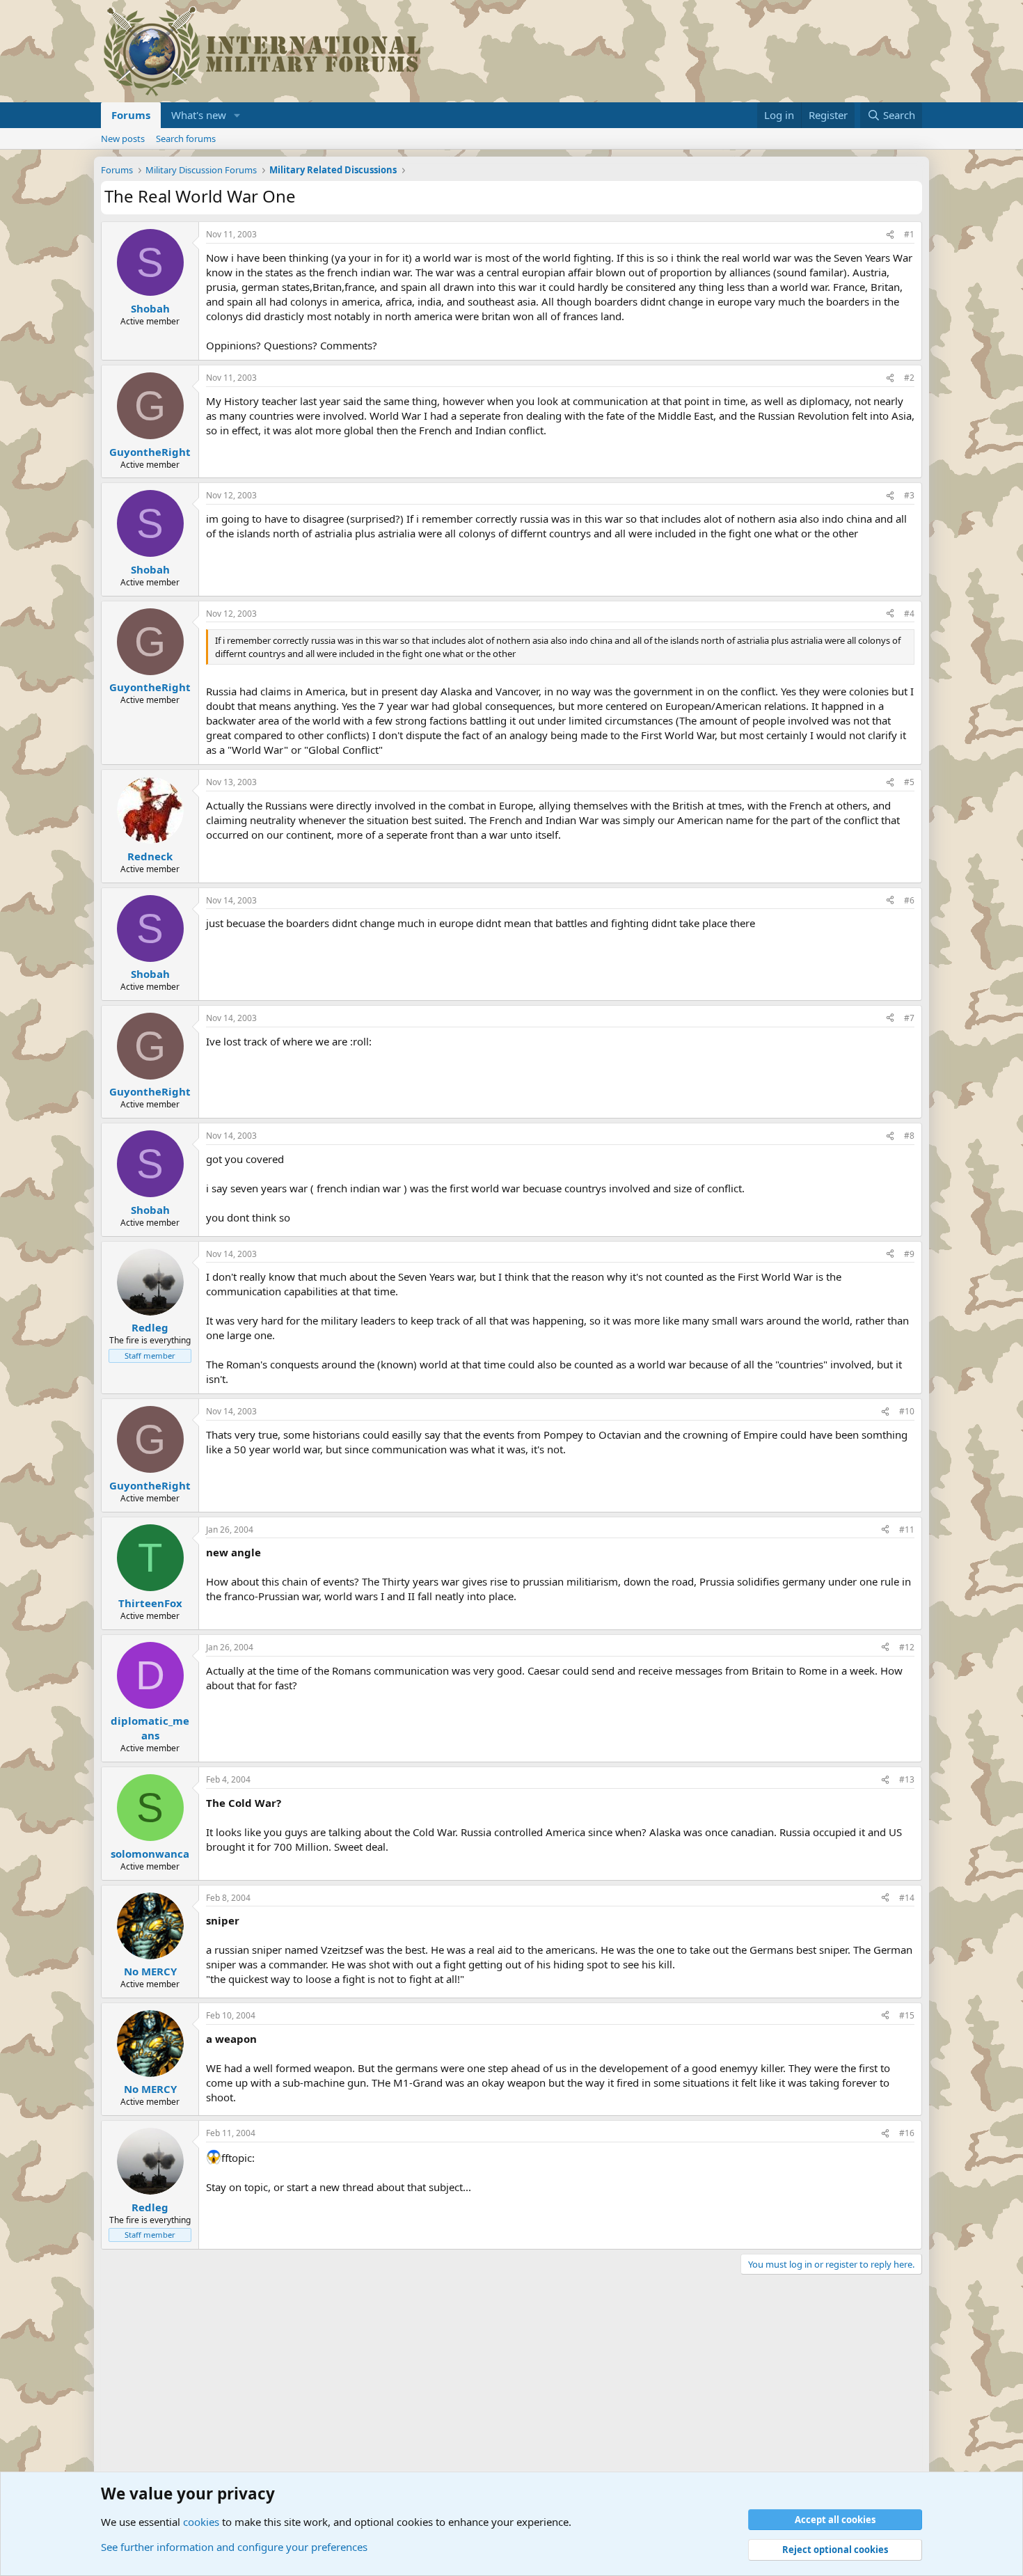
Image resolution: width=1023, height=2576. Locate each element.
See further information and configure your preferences (234, 2547)
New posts (123, 139)
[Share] (890, 235)
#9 (909, 1254)
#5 (909, 782)
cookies (201, 2522)
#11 (907, 1530)
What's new (199, 115)
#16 (907, 2133)
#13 (907, 1779)
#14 (907, 1898)
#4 (909, 614)
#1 (909, 234)
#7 (909, 1018)
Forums (131, 115)
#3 (909, 495)
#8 (909, 1136)
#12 (907, 1647)
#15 (907, 2015)
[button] (237, 115)
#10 (907, 1411)
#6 (909, 900)
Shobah (150, 308)
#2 (909, 378)
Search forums (186, 139)
